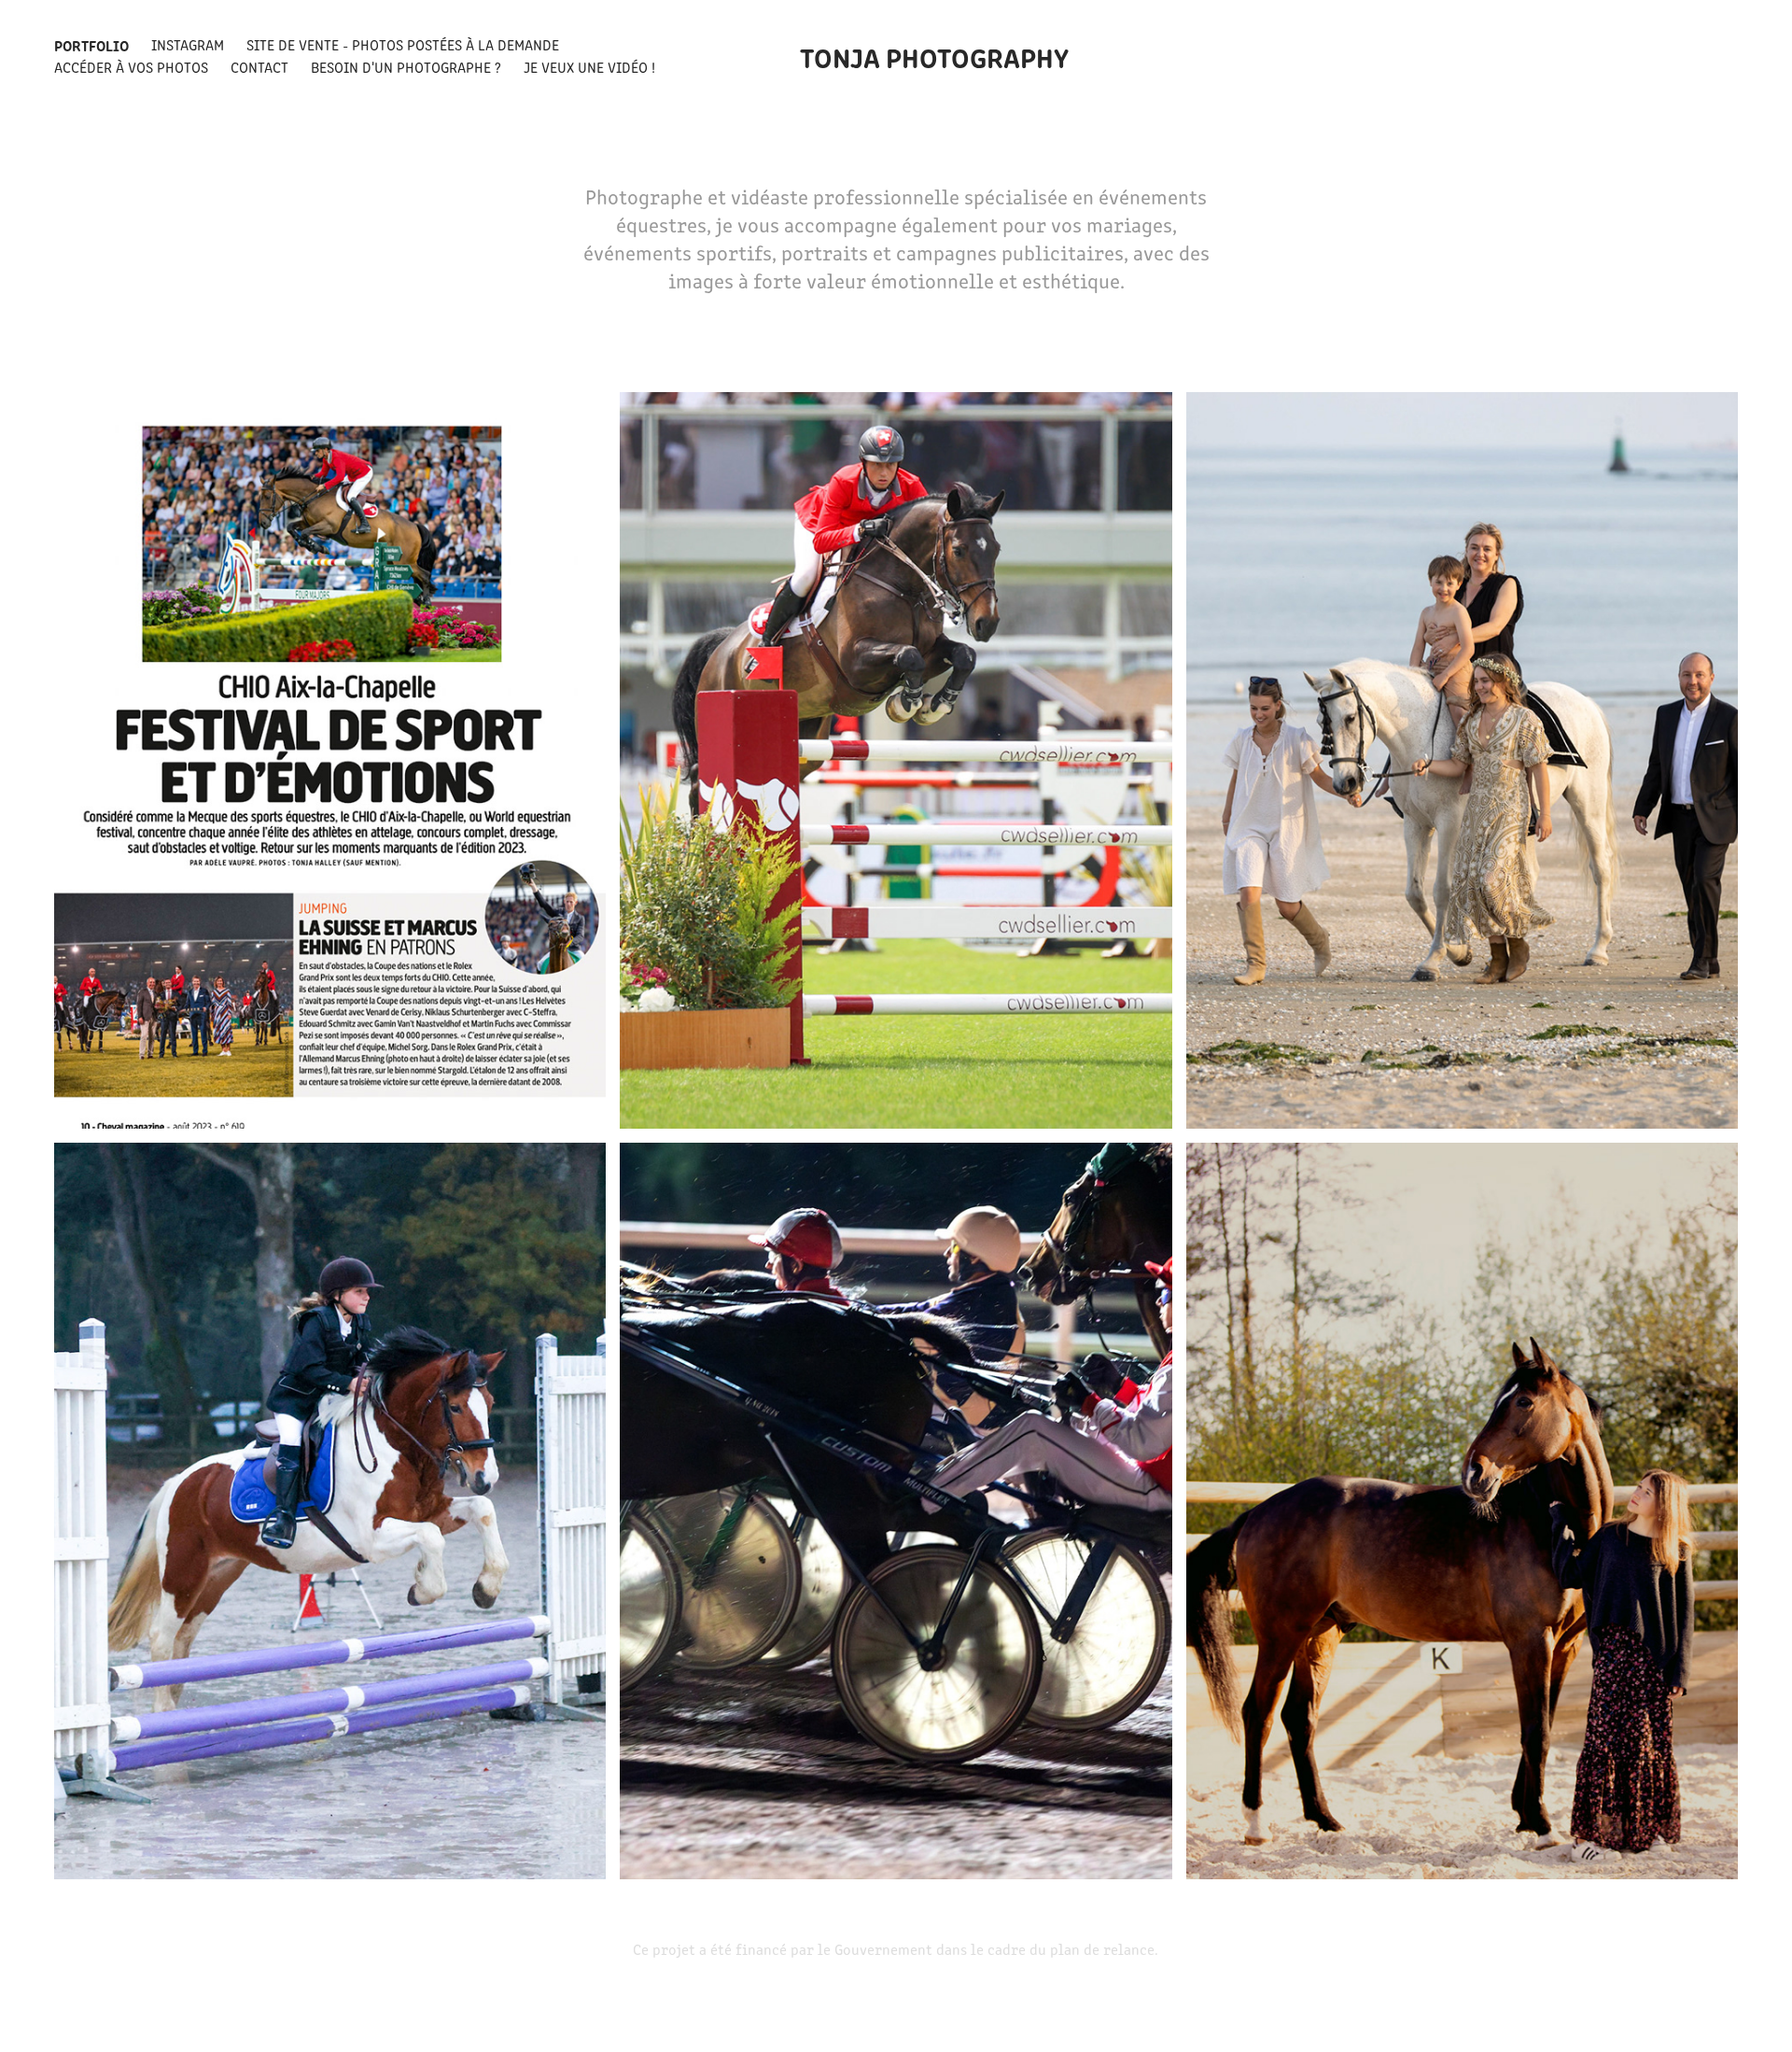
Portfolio (91, 45)
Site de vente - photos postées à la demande (403, 44)
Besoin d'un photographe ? (406, 67)
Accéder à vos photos (131, 67)
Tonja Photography (934, 56)
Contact (259, 67)
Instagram (188, 44)
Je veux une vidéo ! (589, 67)
